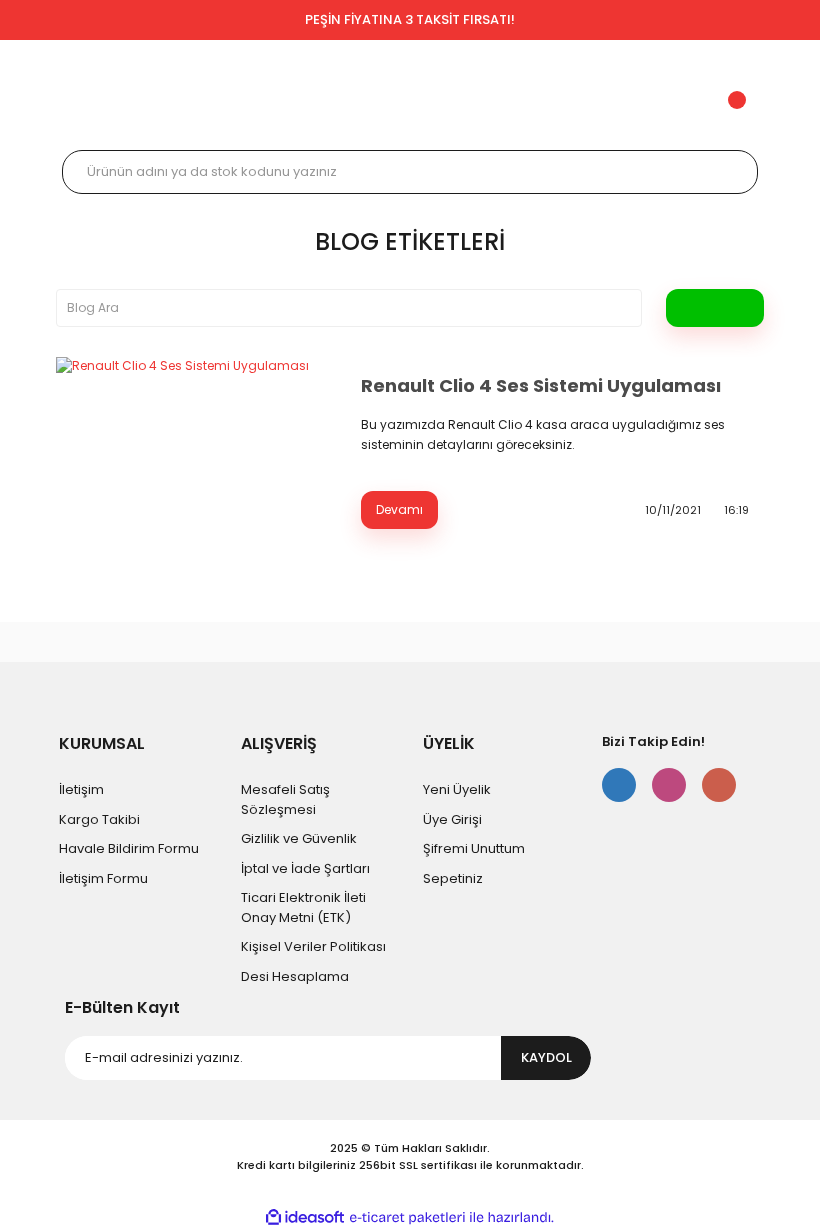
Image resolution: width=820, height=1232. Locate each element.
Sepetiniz (453, 878)
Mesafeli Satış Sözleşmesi (285, 799)
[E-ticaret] (407, 1218)
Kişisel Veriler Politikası (313, 946)
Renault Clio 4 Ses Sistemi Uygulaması (541, 385)
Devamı (399, 509)
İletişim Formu (103, 878)
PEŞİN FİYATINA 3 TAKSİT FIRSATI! (410, 19)
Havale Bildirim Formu (129, 848)
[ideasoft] (305, 1218)
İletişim (81, 789)
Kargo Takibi (99, 819)
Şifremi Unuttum (474, 848)
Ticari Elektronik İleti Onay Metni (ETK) (303, 907)
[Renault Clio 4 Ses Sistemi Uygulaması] (196, 450)
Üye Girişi (452, 819)
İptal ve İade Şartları (305, 868)
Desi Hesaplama (295, 976)
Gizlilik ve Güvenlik (299, 838)
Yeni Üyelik (457, 789)
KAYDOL (546, 1057)
